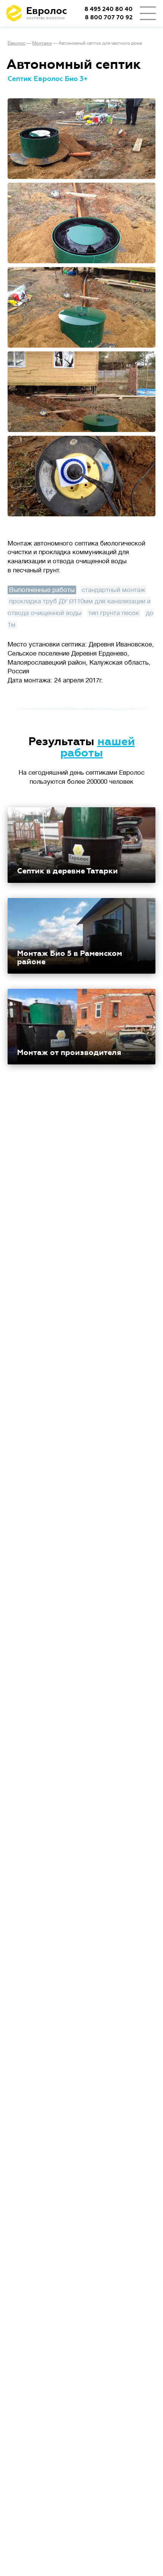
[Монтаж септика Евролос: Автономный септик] (81, 139)
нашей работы (98, 747)
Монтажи (42, 43)
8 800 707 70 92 (109, 18)
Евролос (16, 43)
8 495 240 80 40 (109, 9)
